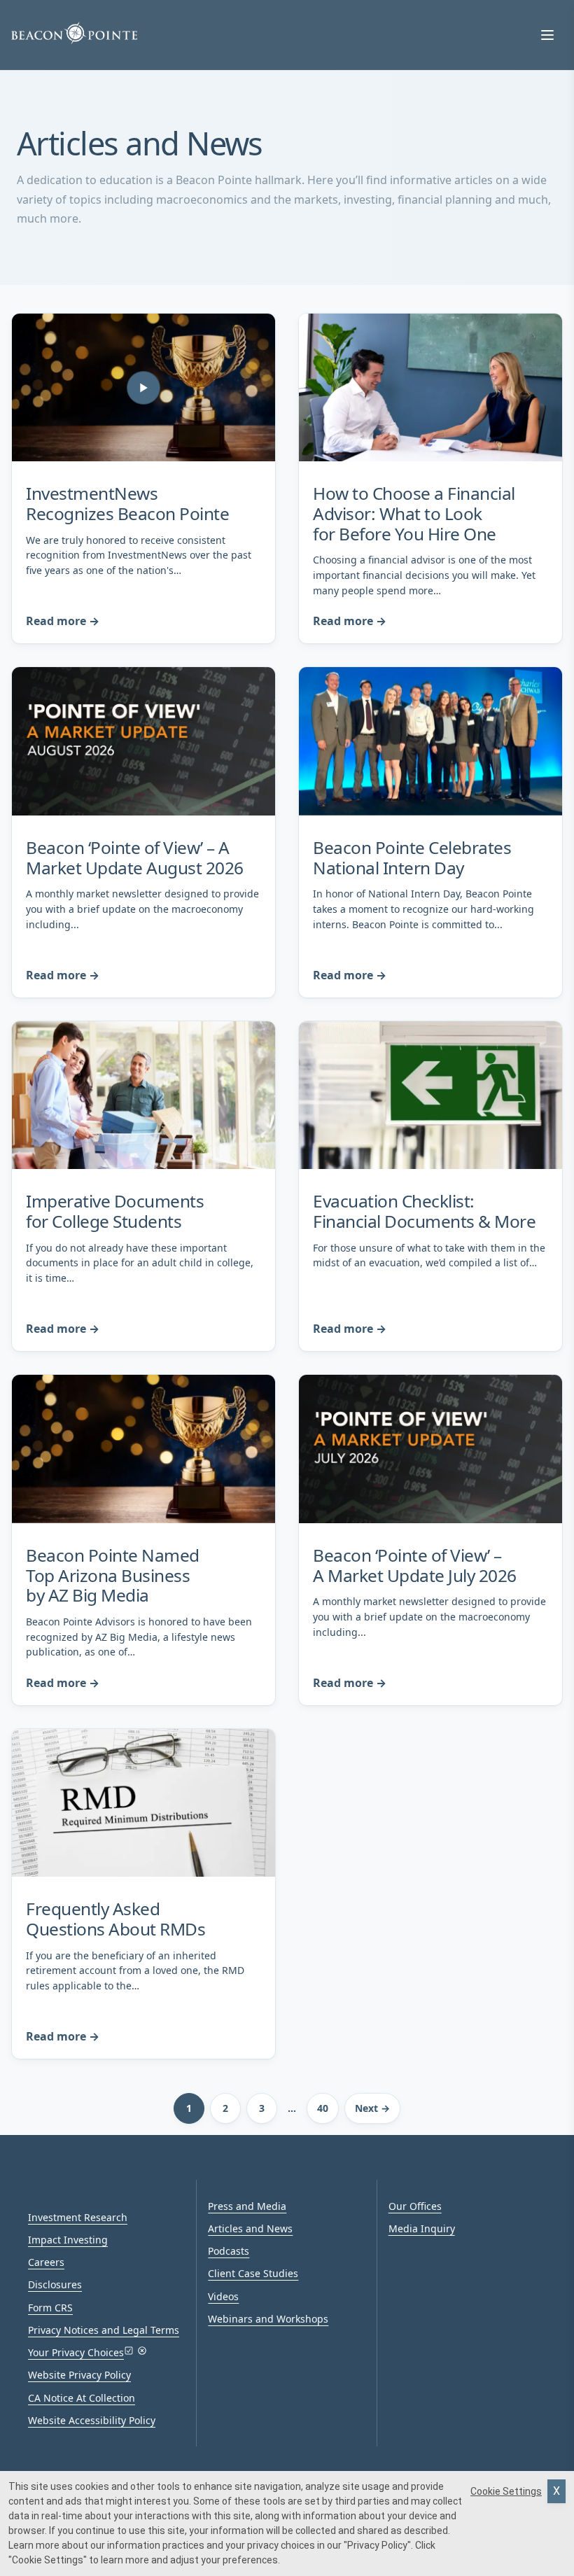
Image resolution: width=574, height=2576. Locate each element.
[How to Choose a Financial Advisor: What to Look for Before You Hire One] (430, 388)
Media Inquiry (422, 2228)
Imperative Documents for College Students (115, 1211)
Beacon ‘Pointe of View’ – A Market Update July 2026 (415, 1565)
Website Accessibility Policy (92, 2420)
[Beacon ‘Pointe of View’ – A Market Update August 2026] (143, 741)
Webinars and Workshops (268, 2319)
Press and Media (247, 2206)
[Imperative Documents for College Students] (143, 1095)
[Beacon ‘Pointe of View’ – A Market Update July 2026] (430, 1449)
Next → (372, 2108)
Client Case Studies (253, 2273)
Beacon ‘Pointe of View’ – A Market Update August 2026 (135, 857)
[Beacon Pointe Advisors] (74, 33)
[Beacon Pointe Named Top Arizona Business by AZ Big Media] (143, 1449)
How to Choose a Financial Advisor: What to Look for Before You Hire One (414, 513)
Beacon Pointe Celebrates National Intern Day (412, 857)
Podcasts (229, 2251)
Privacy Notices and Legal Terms (104, 2330)
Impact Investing (68, 2240)
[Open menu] (547, 35)
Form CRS (50, 2308)
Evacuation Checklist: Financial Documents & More (424, 1211)
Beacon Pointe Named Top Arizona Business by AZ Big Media (113, 1575)
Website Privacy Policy (79, 2375)
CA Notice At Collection (82, 2398)
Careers (46, 2262)
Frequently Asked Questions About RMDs (115, 1919)
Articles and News (250, 2228)
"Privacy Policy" (377, 2545)
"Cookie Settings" (48, 2560)
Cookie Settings (506, 2491)
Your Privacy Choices (76, 2352)
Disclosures (55, 2284)
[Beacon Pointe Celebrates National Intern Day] (430, 741)
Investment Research (78, 2217)
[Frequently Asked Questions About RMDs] (143, 1803)
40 (323, 2108)
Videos (223, 2296)
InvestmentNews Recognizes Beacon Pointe (127, 503)
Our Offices (415, 2206)
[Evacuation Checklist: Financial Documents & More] (430, 1095)
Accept (556, 2491)
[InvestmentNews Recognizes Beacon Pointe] (143, 388)
